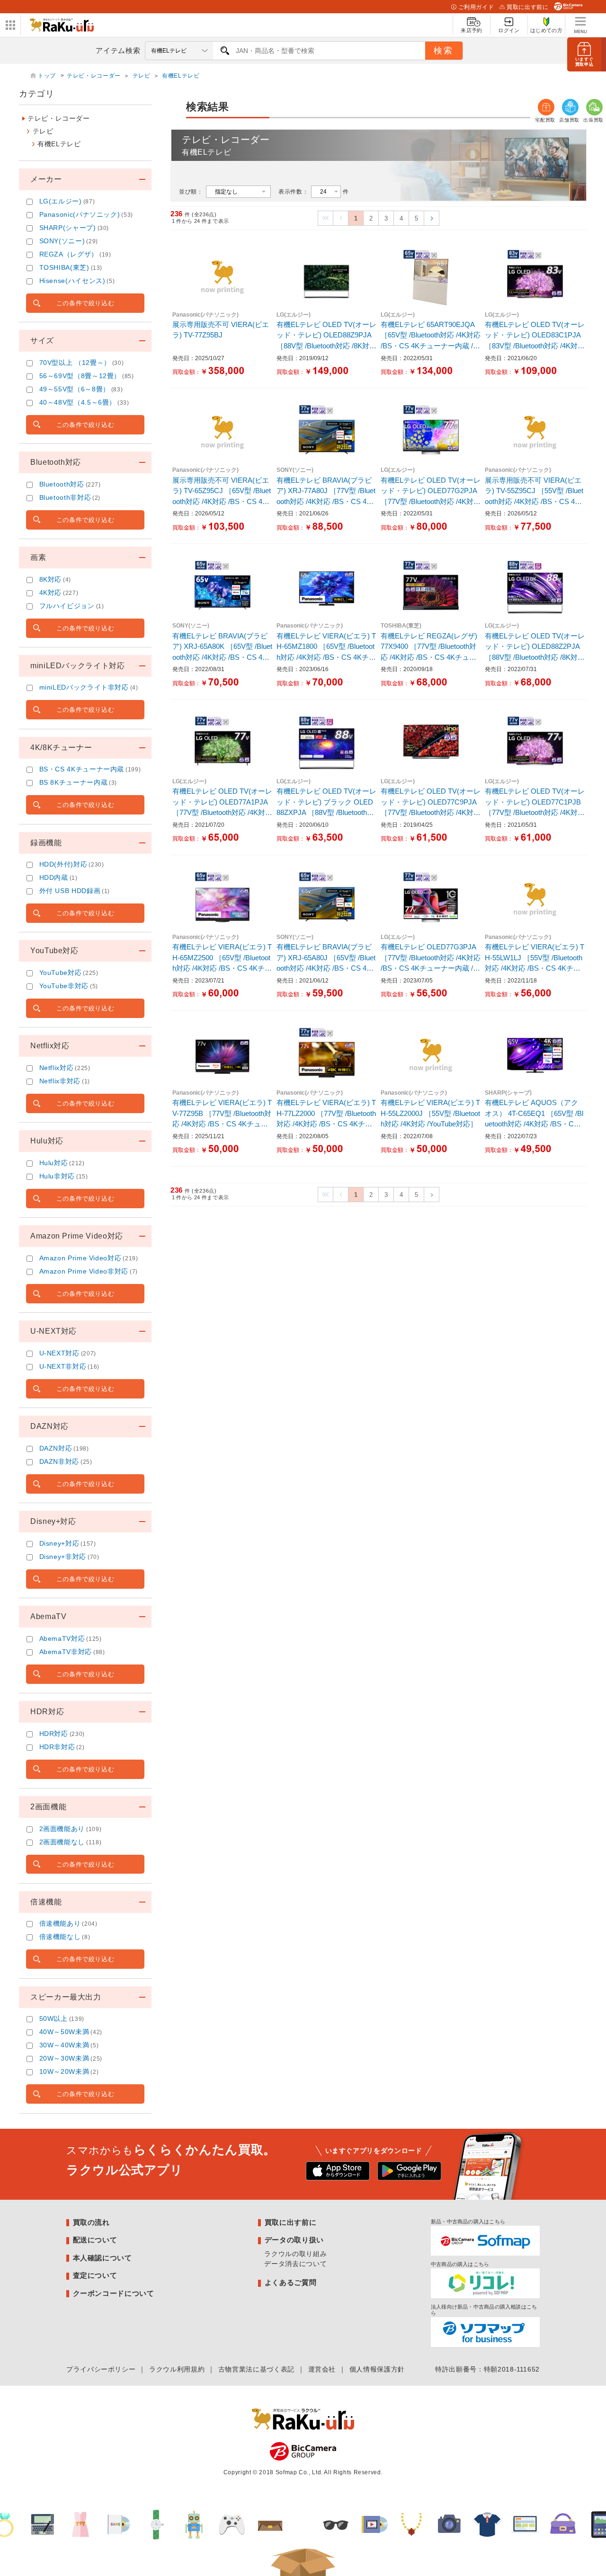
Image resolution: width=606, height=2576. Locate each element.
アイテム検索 (118, 50)
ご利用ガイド (476, 7)
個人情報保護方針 (377, 2369)
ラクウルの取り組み (295, 2254)
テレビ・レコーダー (94, 76)
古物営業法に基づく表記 (256, 2369)
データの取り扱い (294, 2240)
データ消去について (295, 2264)
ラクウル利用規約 (177, 2369)
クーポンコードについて (114, 2293)
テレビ (142, 76)
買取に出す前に (527, 7)
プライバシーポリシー (101, 2369)
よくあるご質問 (290, 2282)
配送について (95, 2240)
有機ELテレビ (181, 76)
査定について (95, 2275)
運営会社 (322, 2369)
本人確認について (102, 2258)
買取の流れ (91, 2222)
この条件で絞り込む (85, 303)
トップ (48, 76)
